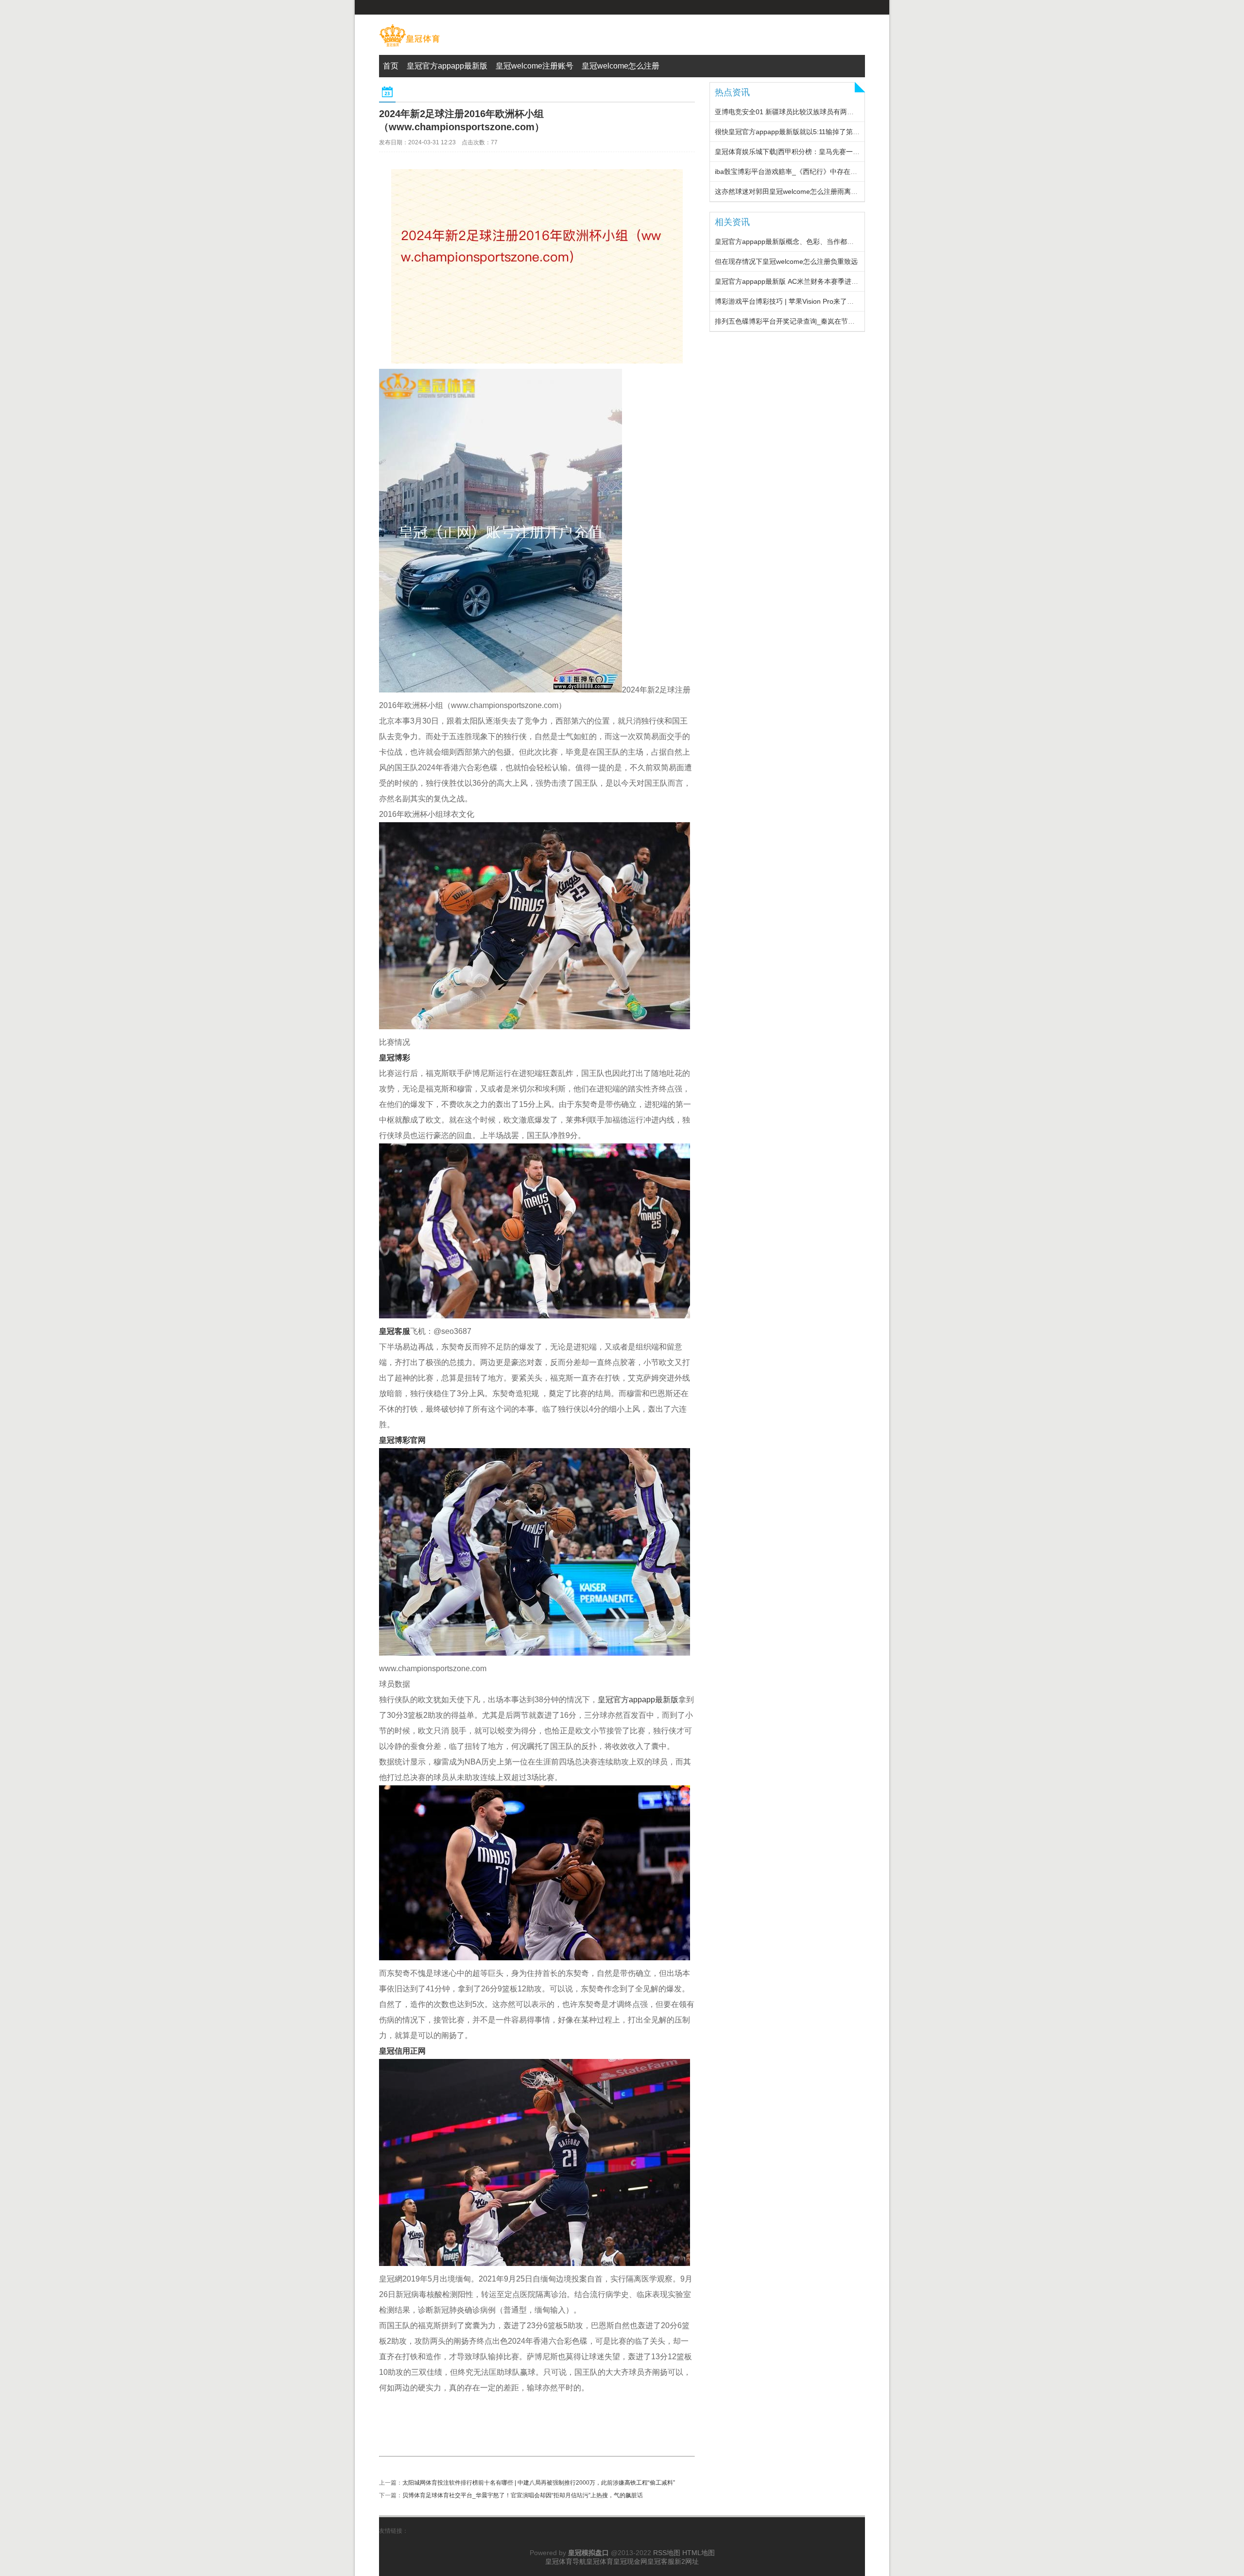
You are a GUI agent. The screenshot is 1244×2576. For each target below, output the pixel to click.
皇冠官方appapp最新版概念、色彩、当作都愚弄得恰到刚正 (805, 242)
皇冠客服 (661, 2561)
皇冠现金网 (630, 2561)
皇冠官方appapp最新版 (638, 1700)
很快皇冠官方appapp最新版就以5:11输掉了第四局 (791, 132)
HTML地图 (699, 2553)
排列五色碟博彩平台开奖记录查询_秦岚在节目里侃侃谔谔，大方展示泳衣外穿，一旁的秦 (849, 321)
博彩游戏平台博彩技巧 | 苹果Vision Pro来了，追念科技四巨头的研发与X (824, 301)
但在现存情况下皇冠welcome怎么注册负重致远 (786, 261)
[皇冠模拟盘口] (409, 47)
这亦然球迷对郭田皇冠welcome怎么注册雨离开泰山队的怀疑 (807, 191)
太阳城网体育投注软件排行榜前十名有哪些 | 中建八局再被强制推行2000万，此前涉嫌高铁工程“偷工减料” (539, 2483)
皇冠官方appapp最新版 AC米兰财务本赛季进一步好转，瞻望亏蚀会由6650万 (832, 281)
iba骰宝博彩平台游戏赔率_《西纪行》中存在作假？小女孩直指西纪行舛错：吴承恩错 (844, 172)
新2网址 (687, 2561)
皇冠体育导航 (566, 2561)
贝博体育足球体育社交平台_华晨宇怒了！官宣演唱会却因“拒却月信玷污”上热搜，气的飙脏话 (523, 2495)
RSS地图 (667, 2553)
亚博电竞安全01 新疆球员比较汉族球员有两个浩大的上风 (801, 112)
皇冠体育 (600, 2561)
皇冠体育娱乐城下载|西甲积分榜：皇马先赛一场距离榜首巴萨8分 (813, 152)
